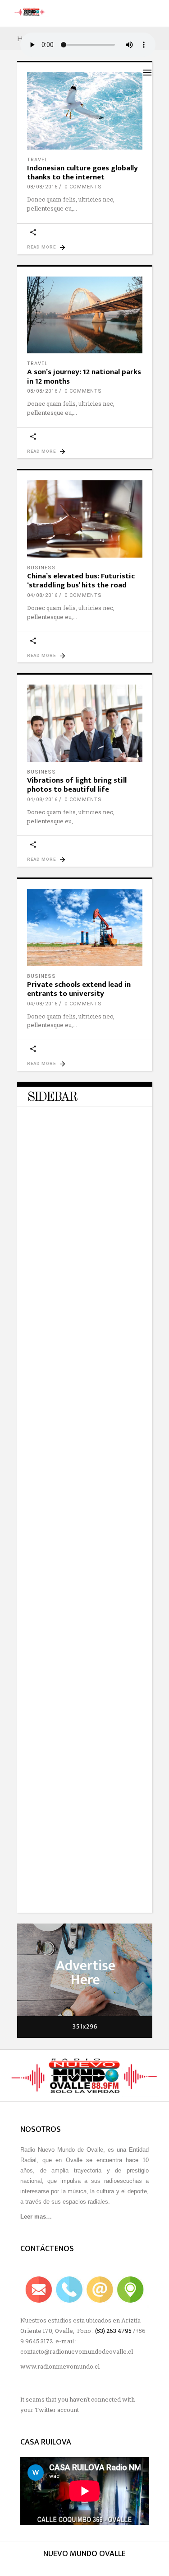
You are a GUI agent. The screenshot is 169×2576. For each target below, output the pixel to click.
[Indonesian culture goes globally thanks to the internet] (85, 111)
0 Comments (83, 187)
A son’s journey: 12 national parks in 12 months (84, 376)
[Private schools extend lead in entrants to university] (85, 927)
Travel (37, 160)
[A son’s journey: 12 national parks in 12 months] (85, 315)
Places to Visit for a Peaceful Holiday (72, 1734)
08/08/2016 (42, 187)
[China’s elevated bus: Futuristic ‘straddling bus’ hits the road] (85, 519)
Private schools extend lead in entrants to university (79, 989)
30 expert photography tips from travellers (79, 1894)
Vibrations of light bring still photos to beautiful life (77, 785)
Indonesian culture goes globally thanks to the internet (82, 173)
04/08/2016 (42, 595)
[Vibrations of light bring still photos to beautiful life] (85, 723)
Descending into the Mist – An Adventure (75, 1415)
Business (41, 568)
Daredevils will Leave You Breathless (68, 1255)
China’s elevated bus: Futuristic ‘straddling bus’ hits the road (81, 581)
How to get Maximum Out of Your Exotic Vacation (80, 1574)
